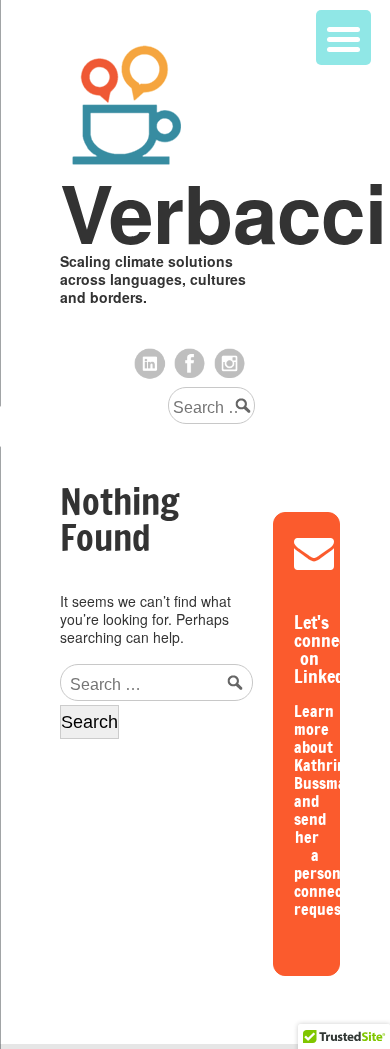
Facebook (190, 364)
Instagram (230, 364)
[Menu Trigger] (343, 37)
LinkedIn (150, 364)
